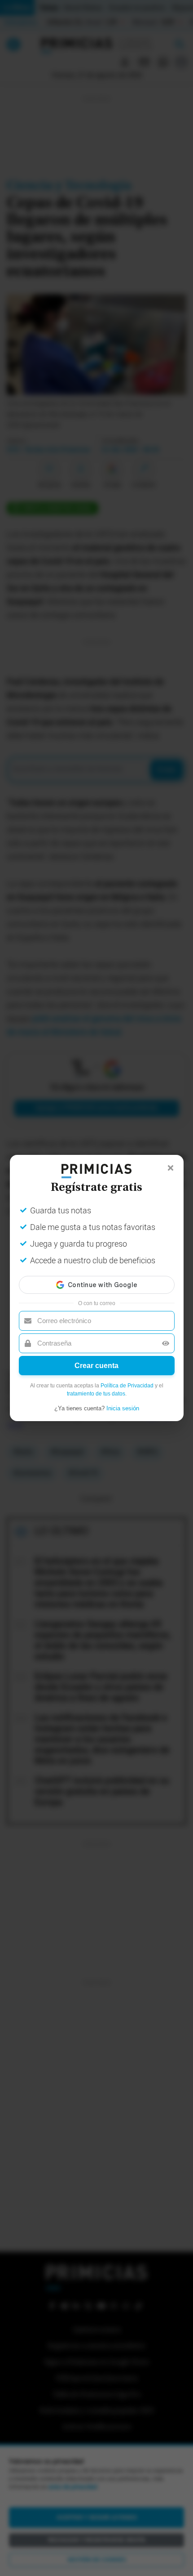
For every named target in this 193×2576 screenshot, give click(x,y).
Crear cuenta (96, 1366)
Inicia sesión (123, 1408)
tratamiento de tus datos (96, 1394)
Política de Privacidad (127, 1386)
